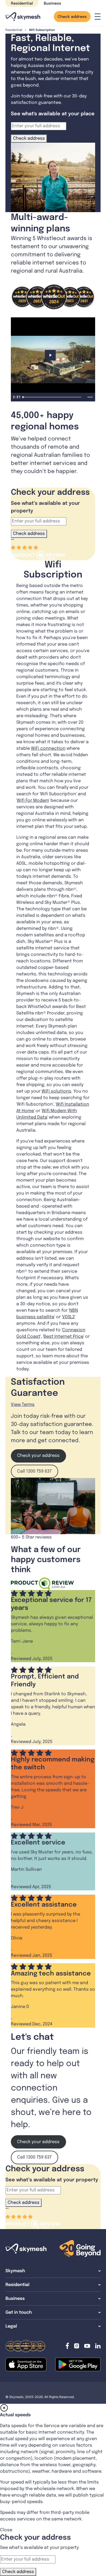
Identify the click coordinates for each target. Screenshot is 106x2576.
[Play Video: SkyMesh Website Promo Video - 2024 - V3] (53, 355)
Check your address (38, 1456)
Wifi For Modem (33, 801)
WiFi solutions (56, 1091)
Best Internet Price (63, 1337)
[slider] (53, 397)
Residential (22, 4)
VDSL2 (68, 1317)
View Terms (23, 1405)
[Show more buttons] (90, 397)
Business (52, 4)
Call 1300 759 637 (34, 1471)
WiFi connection (48, 748)
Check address (72, 17)
